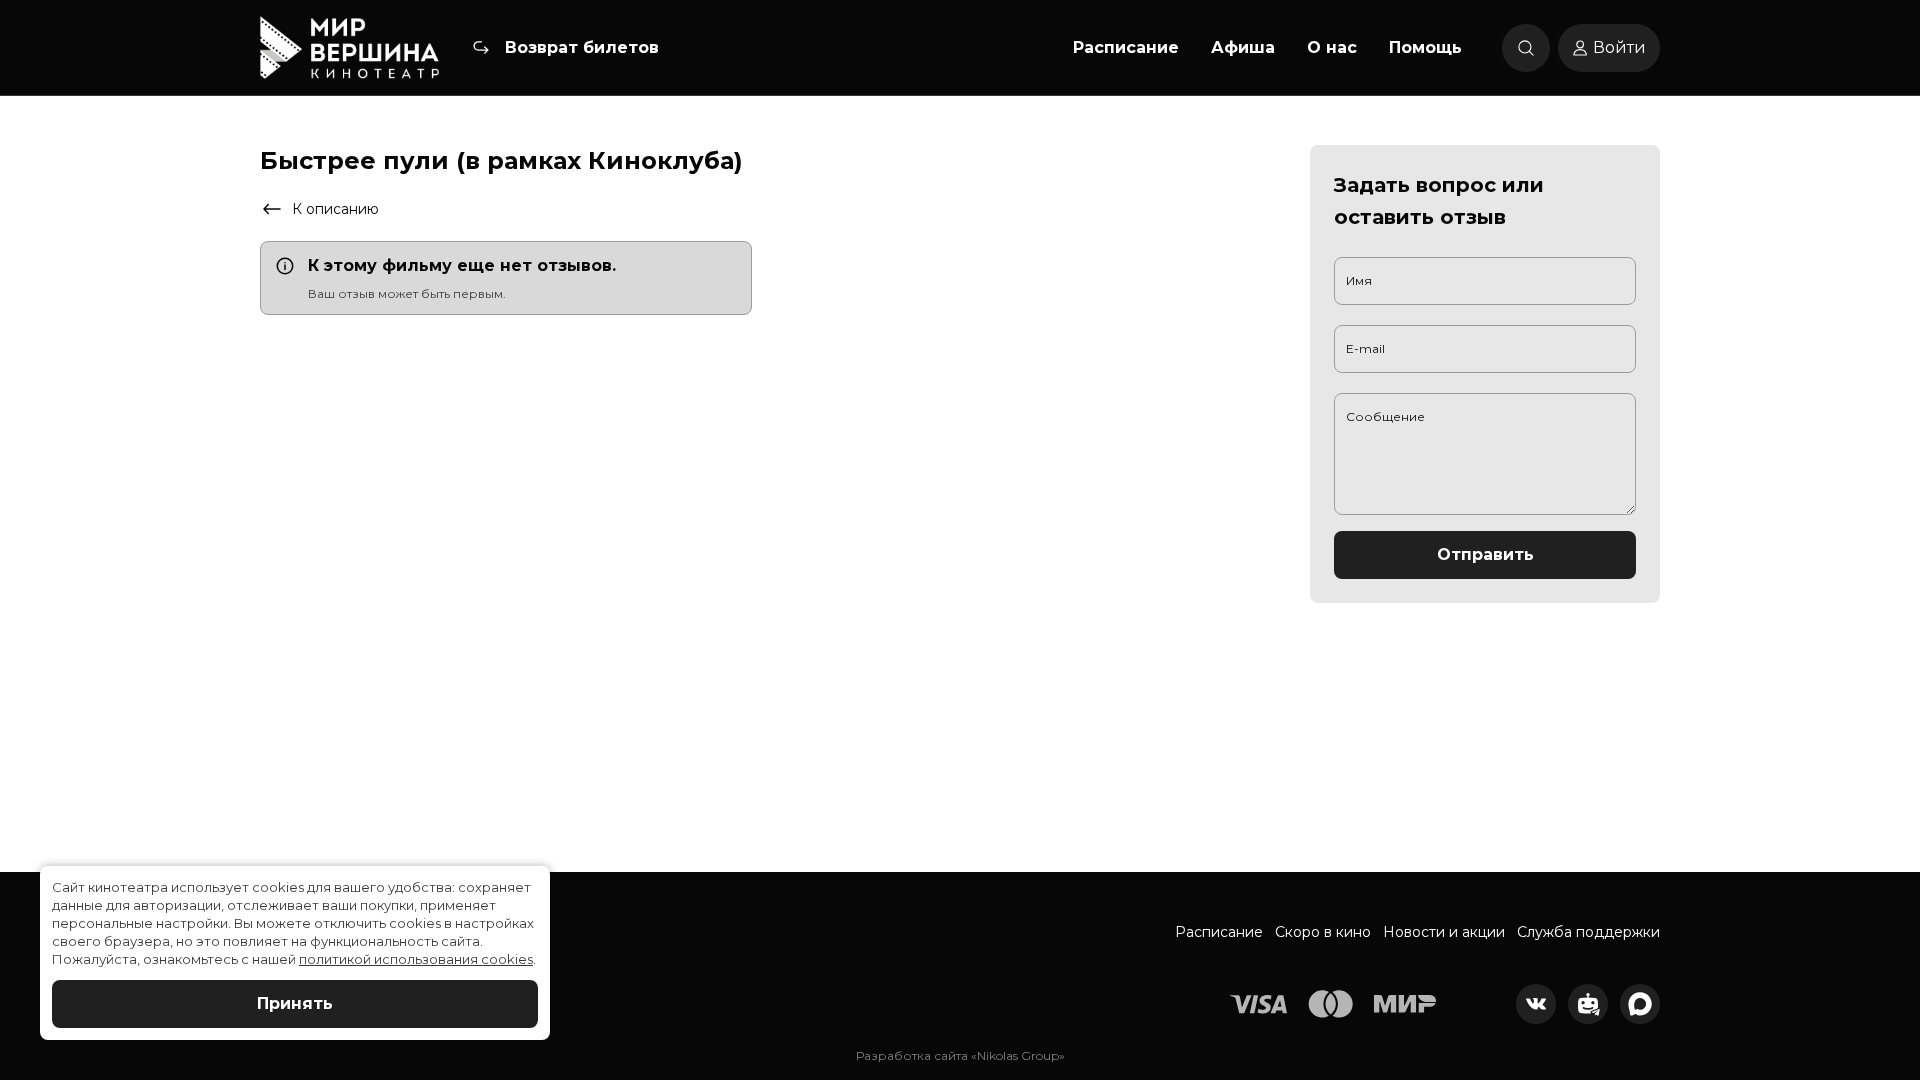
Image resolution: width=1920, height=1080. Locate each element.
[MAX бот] (1640, 1004)
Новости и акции (1444, 932)
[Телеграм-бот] (1588, 1004)
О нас (1332, 47)
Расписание (1126, 47)
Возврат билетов (582, 47)
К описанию (335, 209)
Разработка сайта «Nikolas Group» (960, 1055)
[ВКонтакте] (1536, 1004)
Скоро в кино (1323, 932)
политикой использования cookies (416, 959)
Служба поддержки (1588, 932)
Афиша (1243, 47)
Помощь (1425, 47)
